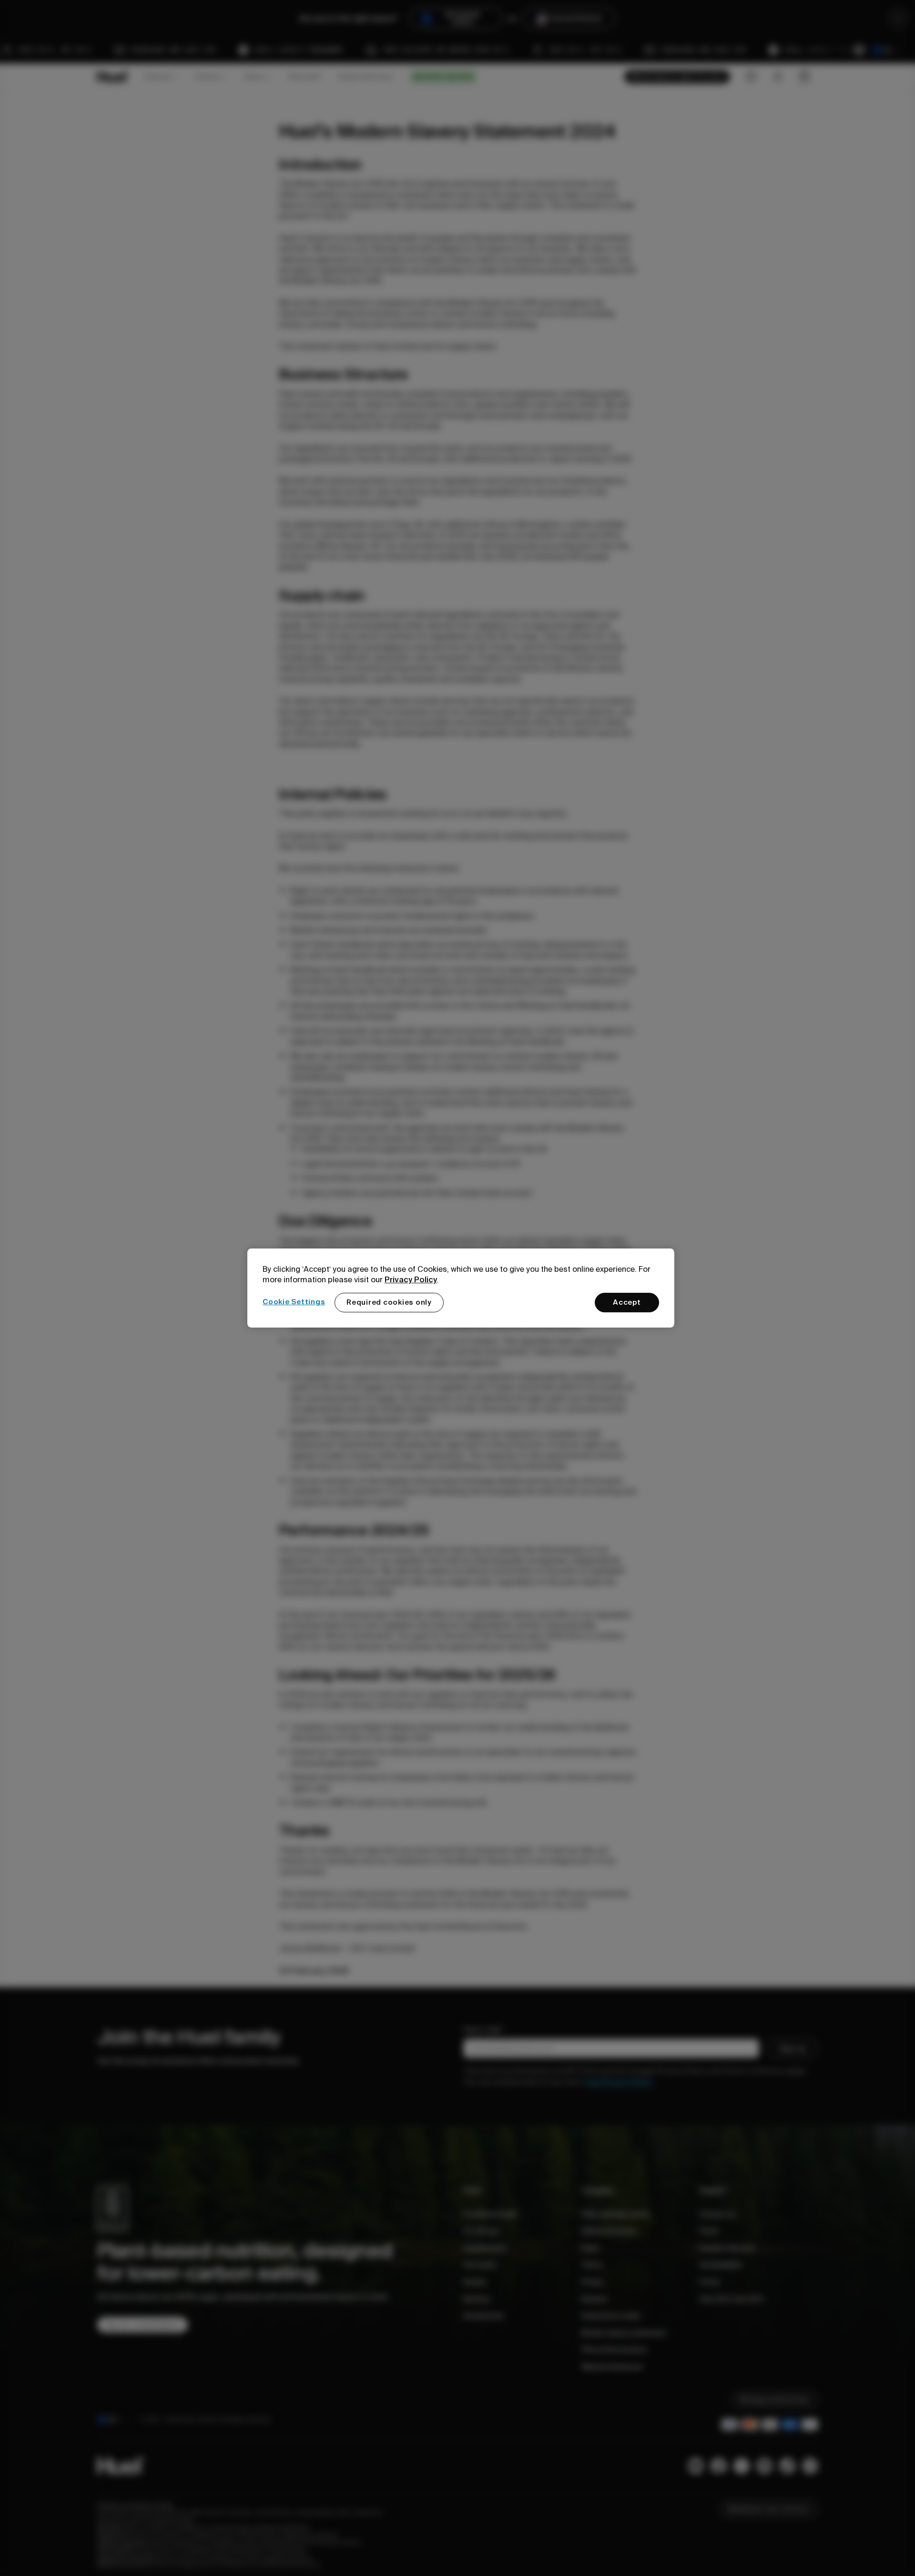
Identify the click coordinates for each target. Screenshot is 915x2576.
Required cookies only (389, 1302)
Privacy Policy (411, 1279)
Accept (627, 1302)
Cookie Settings (294, 1302)
